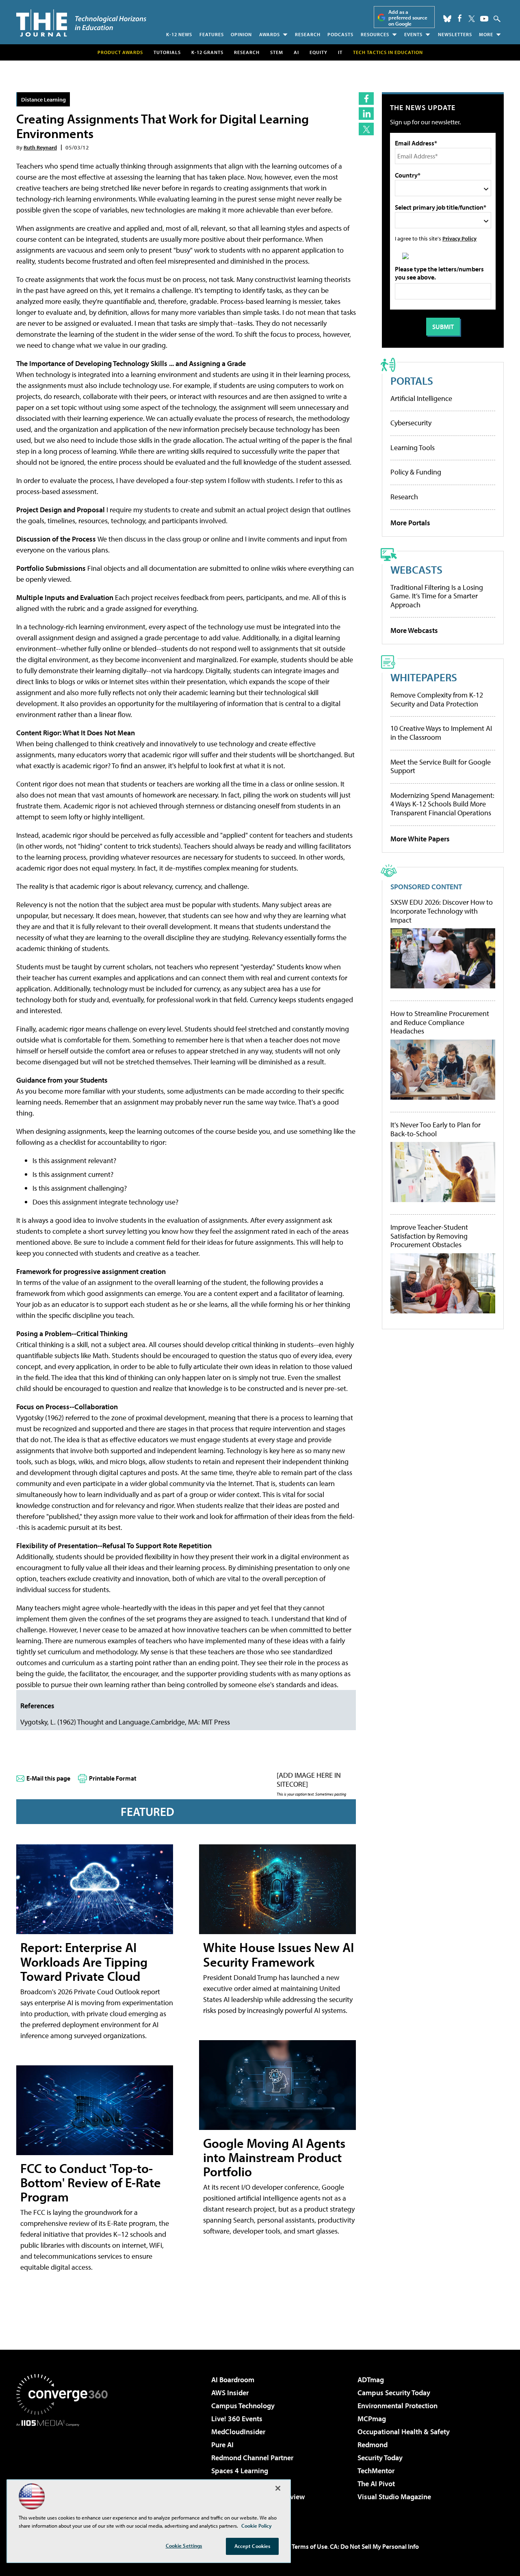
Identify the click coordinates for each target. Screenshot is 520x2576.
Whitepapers (424, 677)
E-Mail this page (48, 1778)
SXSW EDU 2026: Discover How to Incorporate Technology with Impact (442, 911)
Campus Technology (243, 2406)
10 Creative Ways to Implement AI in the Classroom (441, 733)
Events (413, 34)
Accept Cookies (252, 2546)
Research (308, 34)
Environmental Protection (398, 2406)
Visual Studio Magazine (394, 2497)
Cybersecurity (411, 423)
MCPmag (372, 2419)
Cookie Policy (257, 2526)
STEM (277, 52)
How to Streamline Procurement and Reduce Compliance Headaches (440, 1022)
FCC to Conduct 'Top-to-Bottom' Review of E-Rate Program (91, 2182)
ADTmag (371, 2380)
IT (340, 52)
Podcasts (340, 34)
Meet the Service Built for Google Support (441, 766)
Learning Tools (413, 447)
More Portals (410, 523)
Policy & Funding (416, 472)
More (486, 34)
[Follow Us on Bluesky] (447, 19)
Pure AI (222, 2445)
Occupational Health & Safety (404, 2432)
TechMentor (376, 2471)
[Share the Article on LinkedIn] (366, 114)
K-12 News (179, 34)
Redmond (373, 2445)
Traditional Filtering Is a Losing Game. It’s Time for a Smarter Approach (437, 596)
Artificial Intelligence (421, 398)
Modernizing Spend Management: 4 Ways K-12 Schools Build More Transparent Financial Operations (442, 804)
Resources (375, 34)
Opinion (241, 34)
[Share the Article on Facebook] (366, 99)
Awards (270, 34)
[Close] (278, 2488)
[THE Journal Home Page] (81, 23)
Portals (412, 380)
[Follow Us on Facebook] (460, 18)
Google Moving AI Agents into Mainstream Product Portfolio (274, 2157)
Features (212, 34)
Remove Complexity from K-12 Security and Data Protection (437, 699)
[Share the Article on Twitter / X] (366, 129)
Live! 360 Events (237, 2419)
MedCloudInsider (238, 2432)
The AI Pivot (376, 2484)
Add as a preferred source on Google (408, 18)
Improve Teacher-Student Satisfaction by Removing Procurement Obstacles (429, 1236)
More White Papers (420, 839)
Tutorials (167, 52)
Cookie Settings (184, 2546)
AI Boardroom (233, 2380)
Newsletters (455, 34)
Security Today (380, 2458)
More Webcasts (414, 630)
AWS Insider (230, 2393)
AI (296, 52)
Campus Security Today (394, 2393)
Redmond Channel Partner (252, 2458)
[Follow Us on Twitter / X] (472, 19)
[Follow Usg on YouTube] (484, 19)
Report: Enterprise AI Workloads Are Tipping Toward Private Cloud (84, 1961)
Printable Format (113, 1778)
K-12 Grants (207, 52)
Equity (318, 52)
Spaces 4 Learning (240, 2471)
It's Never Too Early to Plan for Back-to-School (435, 1129)
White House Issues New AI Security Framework (278, 1954)
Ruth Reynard (40, 147)
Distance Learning (43, 99)
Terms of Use (310, 2546)
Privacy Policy (459, 238)
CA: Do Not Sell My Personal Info (374, 2546)
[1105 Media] (65, 2468)
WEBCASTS (416, 569)
